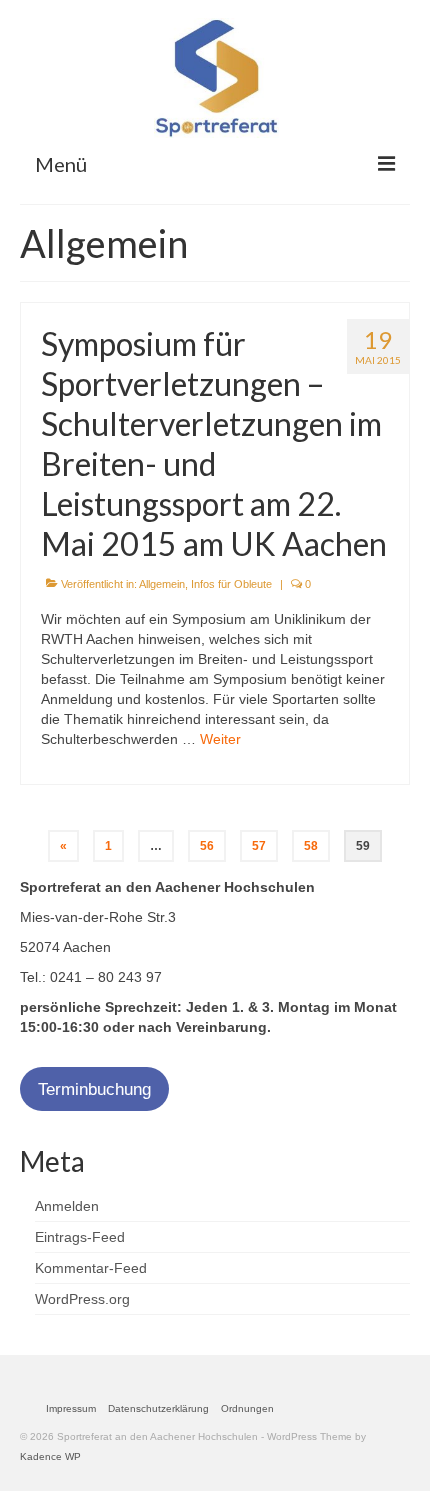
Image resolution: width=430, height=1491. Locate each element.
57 (259, 846)
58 (311, 846)
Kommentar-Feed (91, 1268)
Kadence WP (50, 1456)
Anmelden (67, 1206)
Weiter (220, 739)
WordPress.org (82, 1299)
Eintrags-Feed (80, 1237)
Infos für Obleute (231, 584)
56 (207, 846)
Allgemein (162, 584)
